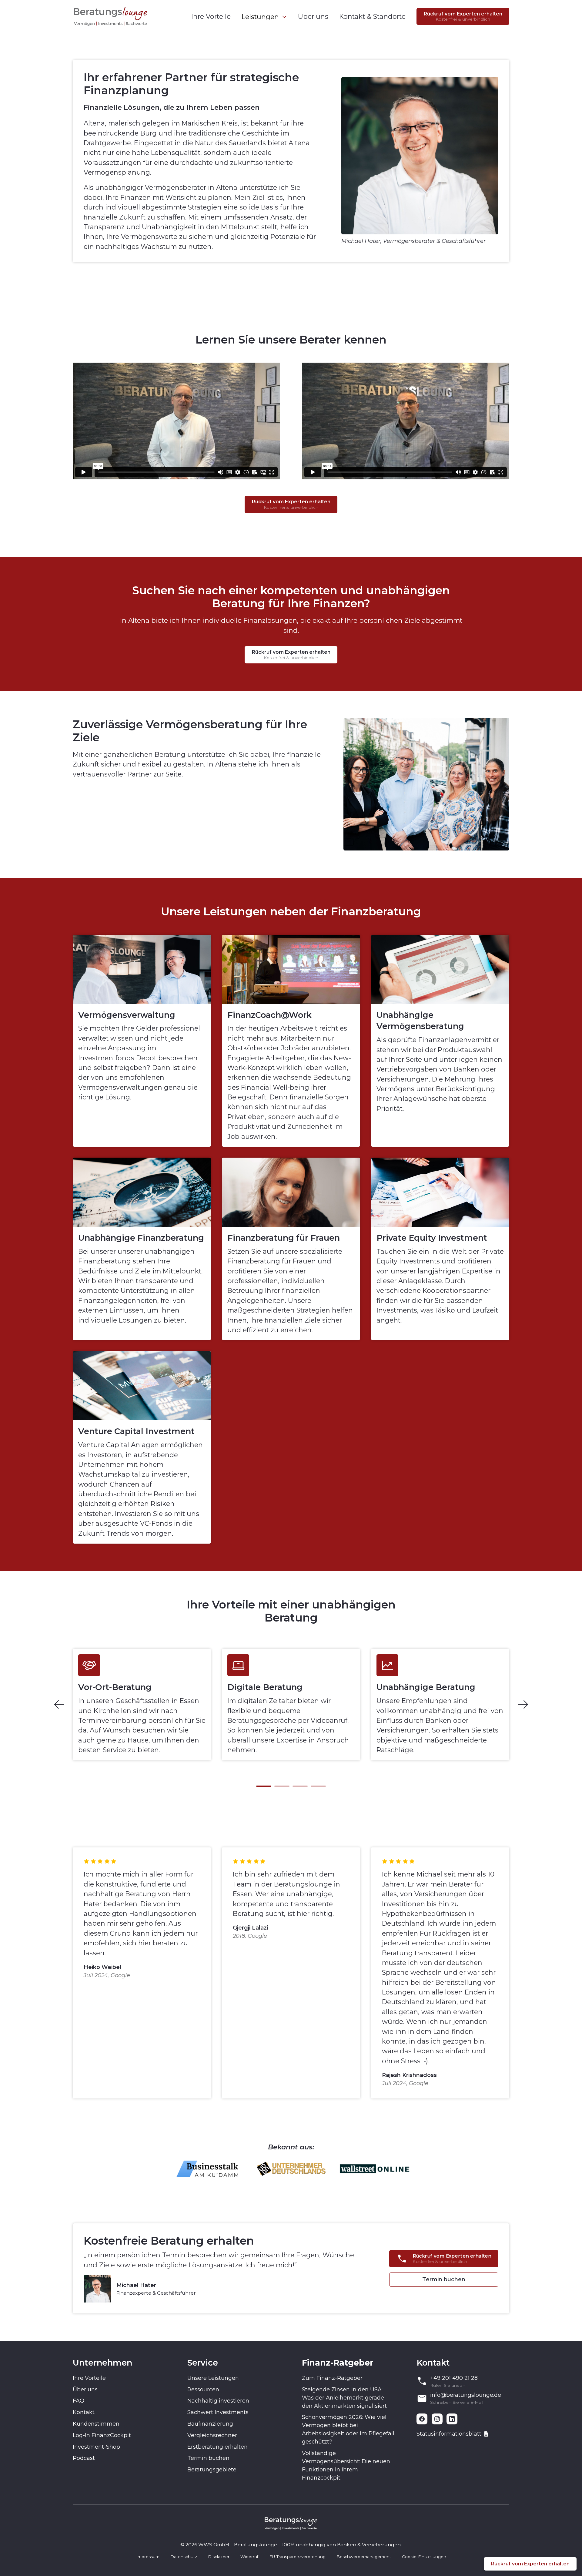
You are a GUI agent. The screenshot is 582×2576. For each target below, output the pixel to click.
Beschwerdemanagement (364, 2557)
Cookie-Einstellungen (424, 2557)
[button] (264, 17)
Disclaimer (219, 2557)
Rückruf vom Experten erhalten (530, 2564)
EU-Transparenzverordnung (297, 2557)
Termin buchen (444, 2279)
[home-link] (111, 16)
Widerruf (249, 2557)
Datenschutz (184, 2557)
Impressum (148, 2557)
